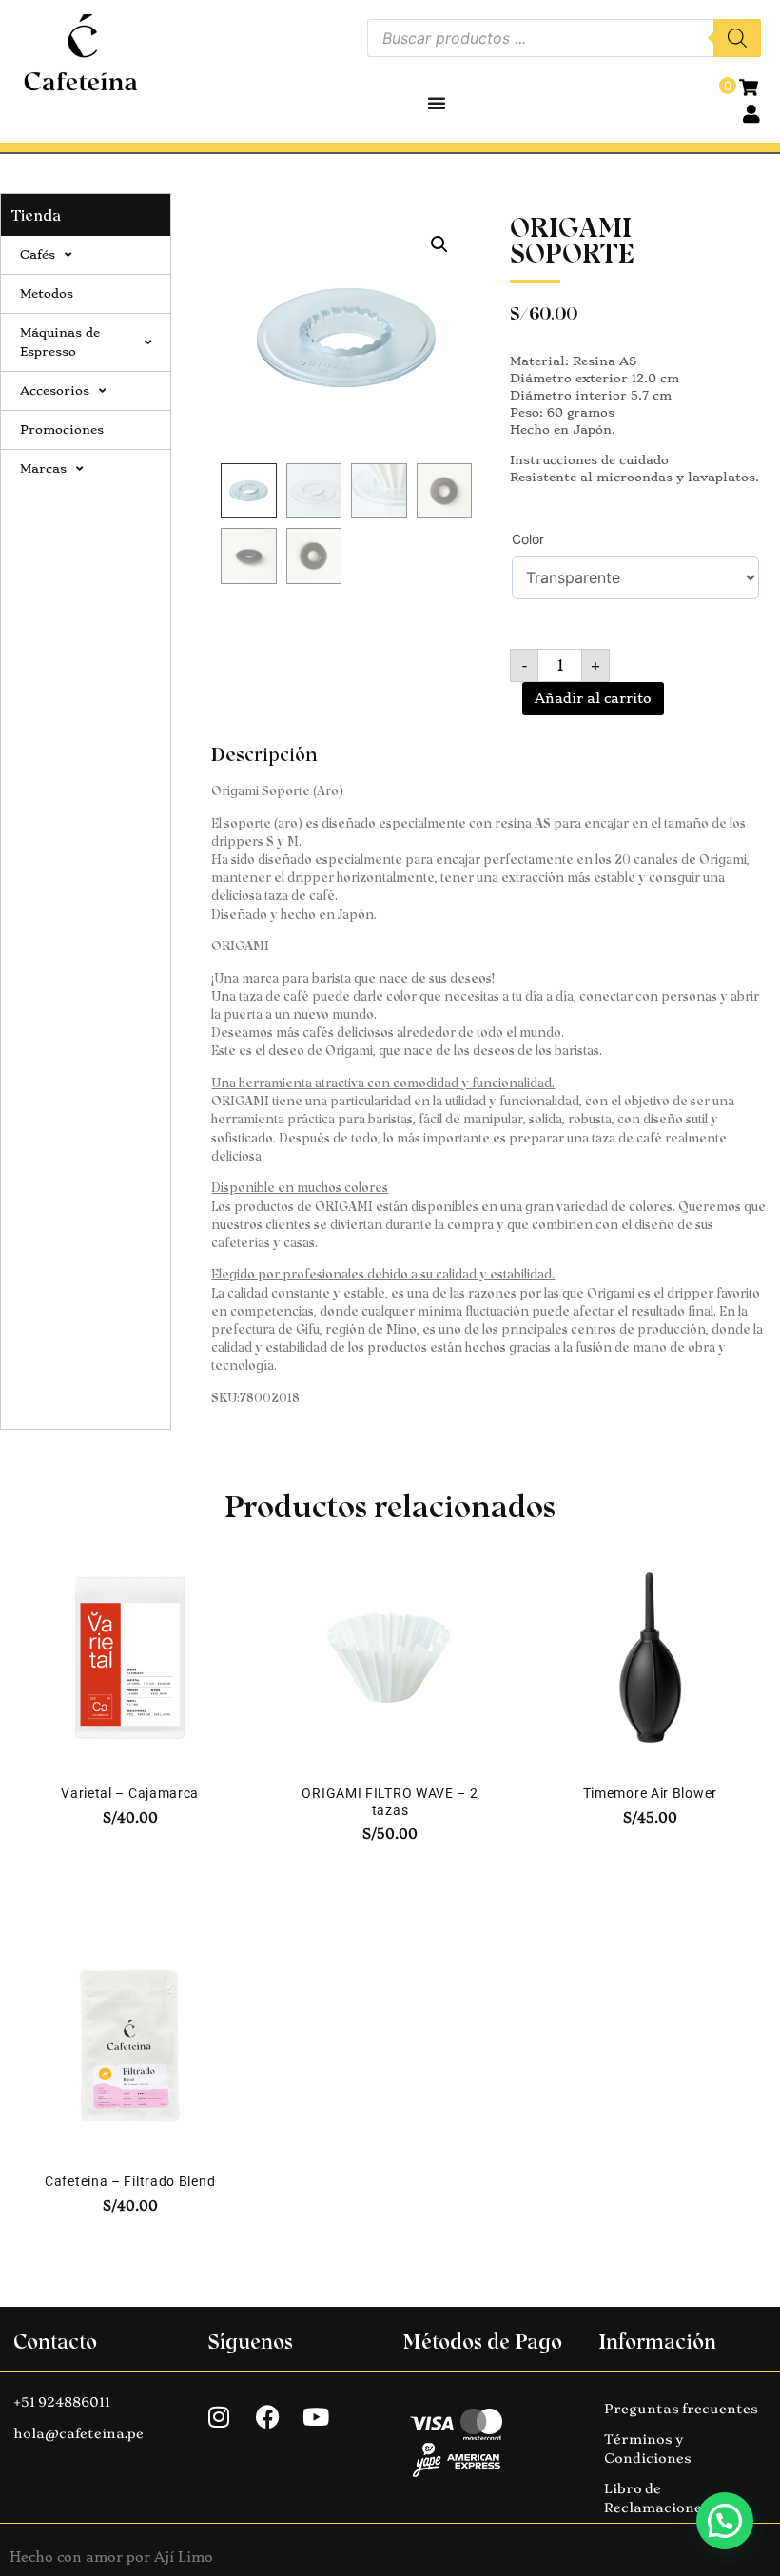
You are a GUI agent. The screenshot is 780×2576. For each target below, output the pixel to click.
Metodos (47, 293)
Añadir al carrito (593, 698)
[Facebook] (267, 2417)
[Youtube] (316, 2417)
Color (528, 539)
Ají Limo (184, 2557)
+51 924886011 (62, 2402)
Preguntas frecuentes (681, 2409)
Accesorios (55, 390)
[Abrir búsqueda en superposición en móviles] (564, 38)
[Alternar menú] (437, 103)
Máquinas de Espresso (60, 342)
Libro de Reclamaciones (657, 2498)
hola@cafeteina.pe (78, 2433)
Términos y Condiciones (648, 2449)
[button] (439, 244)
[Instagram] (219, 2417)
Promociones (62, 429)
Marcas (43, 468)
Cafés (38, 254)
